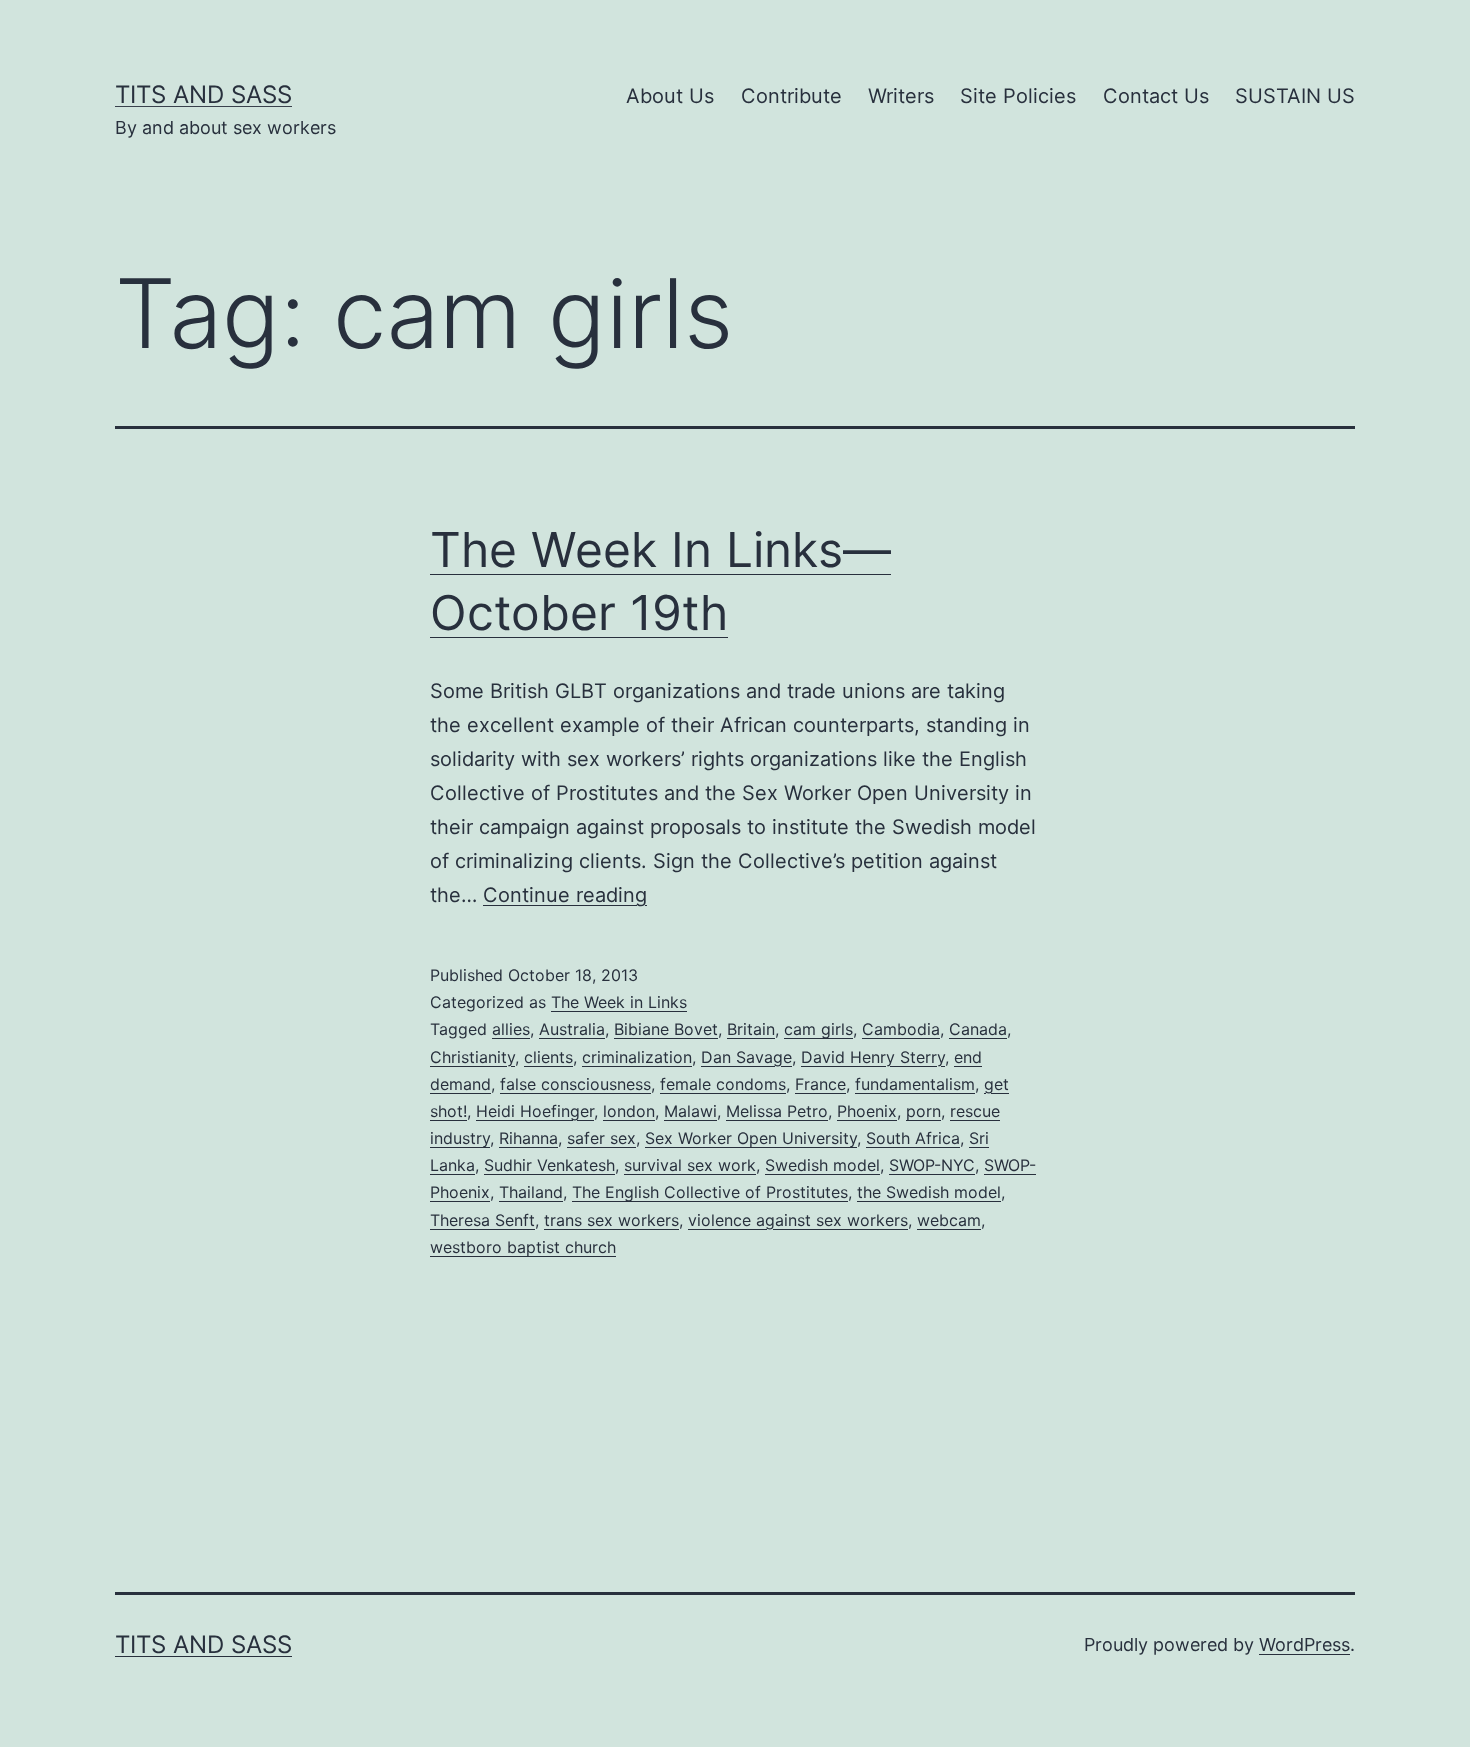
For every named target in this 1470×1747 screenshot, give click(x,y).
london (629, 1111)
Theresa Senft (482, 1220)
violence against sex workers (798, 1220)
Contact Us (1156, 96)
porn (923, 1111)
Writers (901, 96)
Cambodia (901, 1029)
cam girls (818, 1029)
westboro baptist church (523, 1247)
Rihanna (528, 1138)
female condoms (723, 1084)
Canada (978, 1029)
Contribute (791, 96)
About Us (670, 96)
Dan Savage (746, 1057)
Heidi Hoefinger (535, 1111)
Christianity (472, 1057)
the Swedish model (929, 1192)
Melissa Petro (777, 1111)
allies (511, 1029)
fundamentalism (915, 1084)
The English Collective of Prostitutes (710, 1192)
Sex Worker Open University (751, 1138)
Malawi (690, 1111)
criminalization (637, 1057)
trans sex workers (611, 1220)
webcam (949, 1220)
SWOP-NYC (932, 1165)
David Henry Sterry (873, 1057)
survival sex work (690, 1165)
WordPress (1304, 1644)
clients (548, 1057)
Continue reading (565, 895)
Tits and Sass (203, 94)
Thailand (531, 1192)
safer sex (601, 1138)
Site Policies (1018, 96)
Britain (751, 1029)
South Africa (913, 1138)
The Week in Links (619, 1002)
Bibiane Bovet (666, 1029)
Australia (572, 1029)
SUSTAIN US (1295, 96)
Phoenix (867, 1111)
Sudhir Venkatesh (549, 1165)
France (820, 1084)
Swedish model (822, 1165)
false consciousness (575, 1084)
